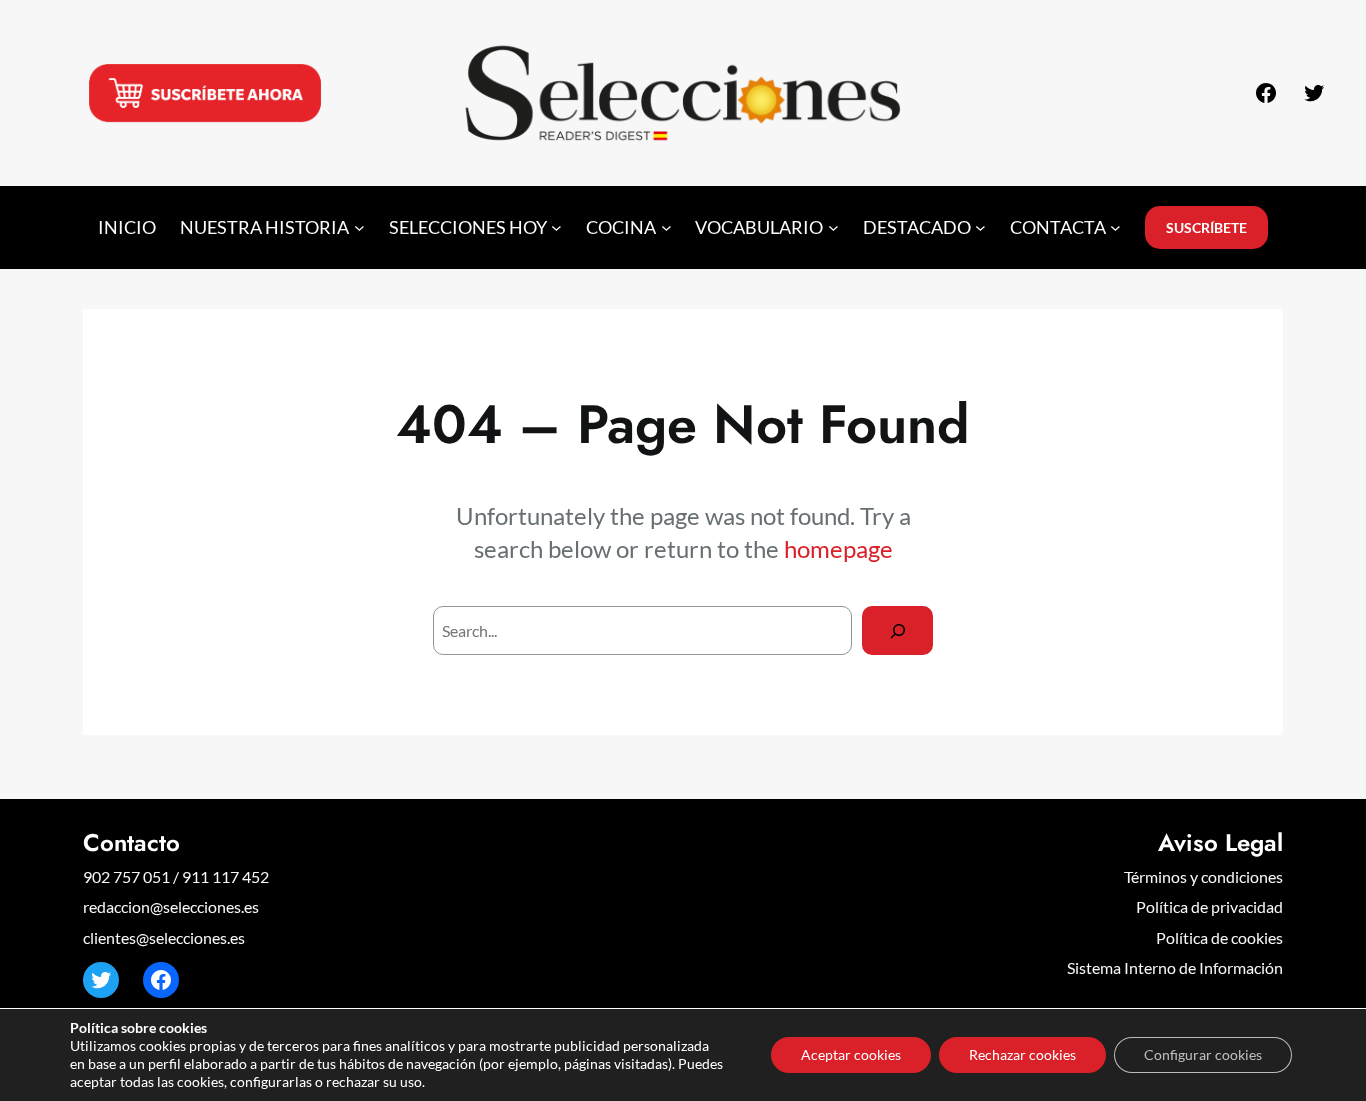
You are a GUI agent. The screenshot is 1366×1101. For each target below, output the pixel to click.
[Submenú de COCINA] (666, 227)
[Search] (897, 630)
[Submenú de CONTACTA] (1115, 227)
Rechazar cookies (1022, 1054)
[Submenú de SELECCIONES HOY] (556, 227)
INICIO (127, 227)
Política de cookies (1219, 937)
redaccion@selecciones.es (171, 906)
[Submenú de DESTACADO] (980, 227)
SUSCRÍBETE (1206, 227)
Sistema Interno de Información (1175, 967)
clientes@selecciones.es (164, 937)
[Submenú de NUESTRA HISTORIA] (359, 227)
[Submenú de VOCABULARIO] (833, 227)
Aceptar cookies (851, 1054)
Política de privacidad (1209, 906)
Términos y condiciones (1203, 876)
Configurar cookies (1203, 1054)
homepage (838, 548)
